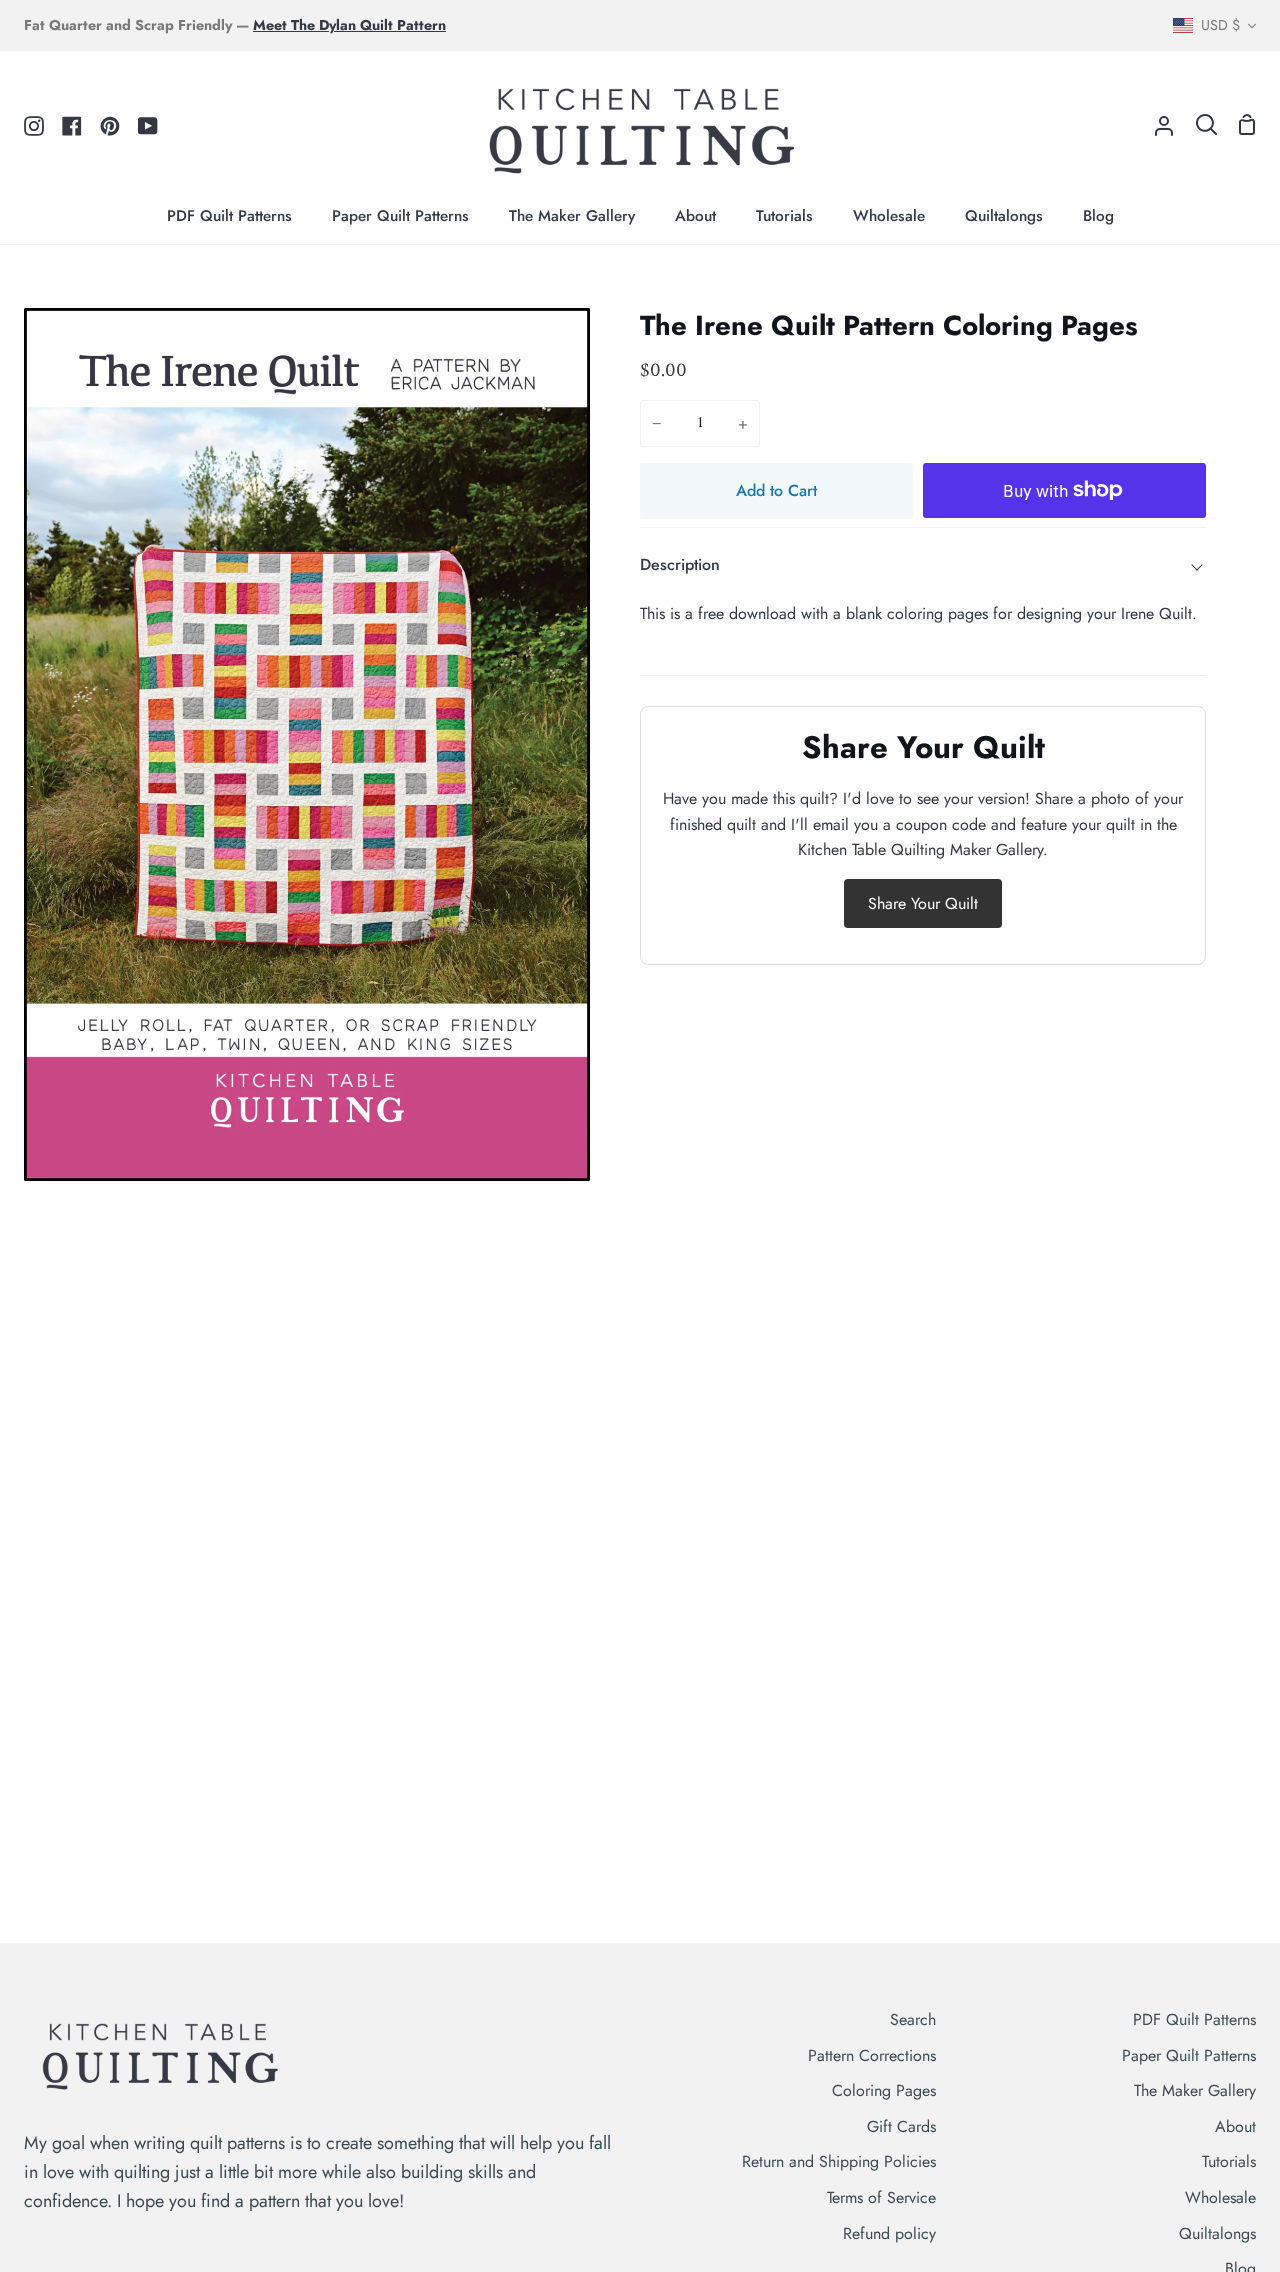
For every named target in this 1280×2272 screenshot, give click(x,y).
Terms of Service (881, 2197)
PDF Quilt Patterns (1194, 2019)
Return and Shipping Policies (839, 2161)
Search (913, 2019)
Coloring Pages (884, 2090)
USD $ (1220, 25)
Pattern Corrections (872, 2055)
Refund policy (889, 2233)
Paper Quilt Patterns (1189, 2055)
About (1235, 2126)
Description (680, 564)
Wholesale (1220, 2197)
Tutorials (1229, 2161)
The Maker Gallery (1195, 2090)
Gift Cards (901, 2126)
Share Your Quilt (923, 903)
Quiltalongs (1217, 2233)
